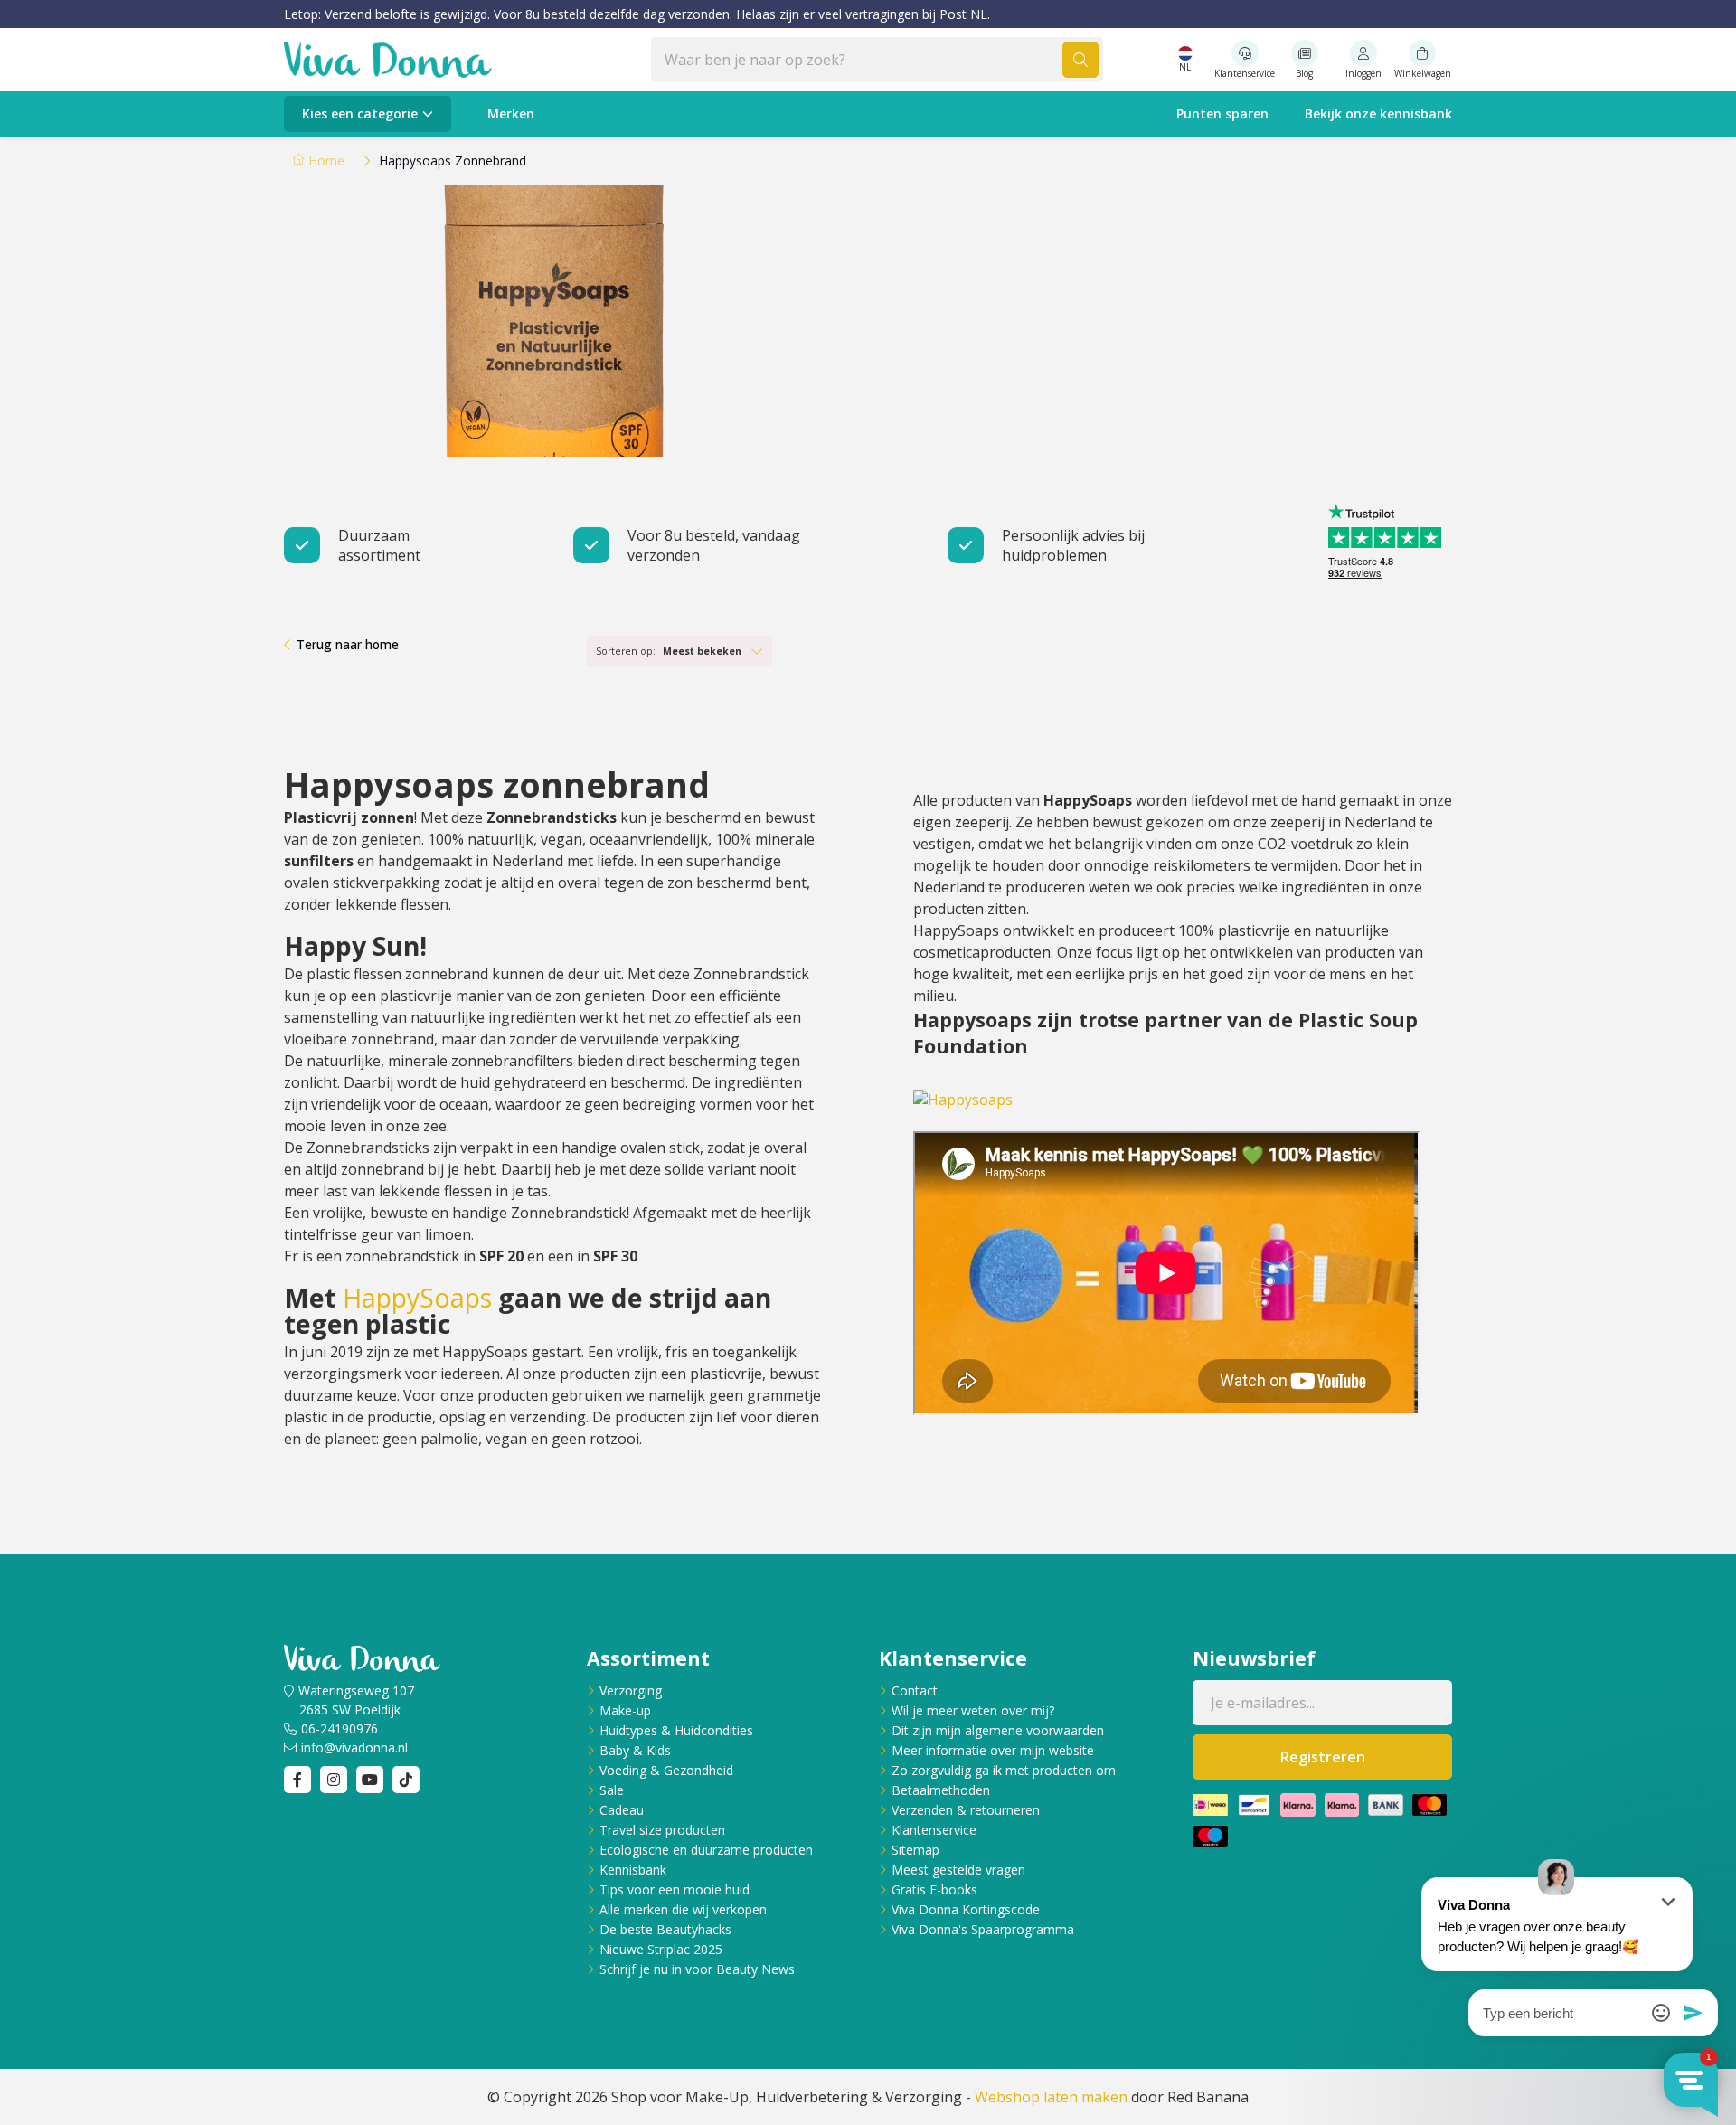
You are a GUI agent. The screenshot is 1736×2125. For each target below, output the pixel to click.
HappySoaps (417, 1298)
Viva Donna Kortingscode (966, 1909)
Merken (511, 113)
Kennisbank (633, 1870)
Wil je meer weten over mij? (973, 1710)
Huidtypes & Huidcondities (676, 1730)
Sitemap (915, 1850)
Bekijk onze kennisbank (1378, 113)
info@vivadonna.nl (354, 1747)
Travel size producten (662, 1830)
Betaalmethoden (941, 1790)
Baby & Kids (635, 1750)
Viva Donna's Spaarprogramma (983, 1929)
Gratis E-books (934, 1889)
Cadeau (622, 1810)
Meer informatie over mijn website (993, 1750)
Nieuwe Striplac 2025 (661, 1949)
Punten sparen (1222, 113)
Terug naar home (348, 644)
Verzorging (631, 1691)
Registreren (1323, 1757)
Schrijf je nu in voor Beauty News (697, 1969)
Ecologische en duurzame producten (706, 1850)
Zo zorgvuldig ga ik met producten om (1004, 1770)
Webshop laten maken (1051, 2097)
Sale (612, 1790)
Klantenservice (934, 1830)
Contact (915, 1691)
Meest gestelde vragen (958, 1870)
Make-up (625, 1710)
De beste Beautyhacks (665, 1929)
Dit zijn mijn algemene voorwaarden (998, 1730)
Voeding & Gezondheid (666, 1770)
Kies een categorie (360, 113)
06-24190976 (340, 1728)
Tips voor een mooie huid (675, 1889)
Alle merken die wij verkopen (683, 1909)
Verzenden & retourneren (966, 1810)
